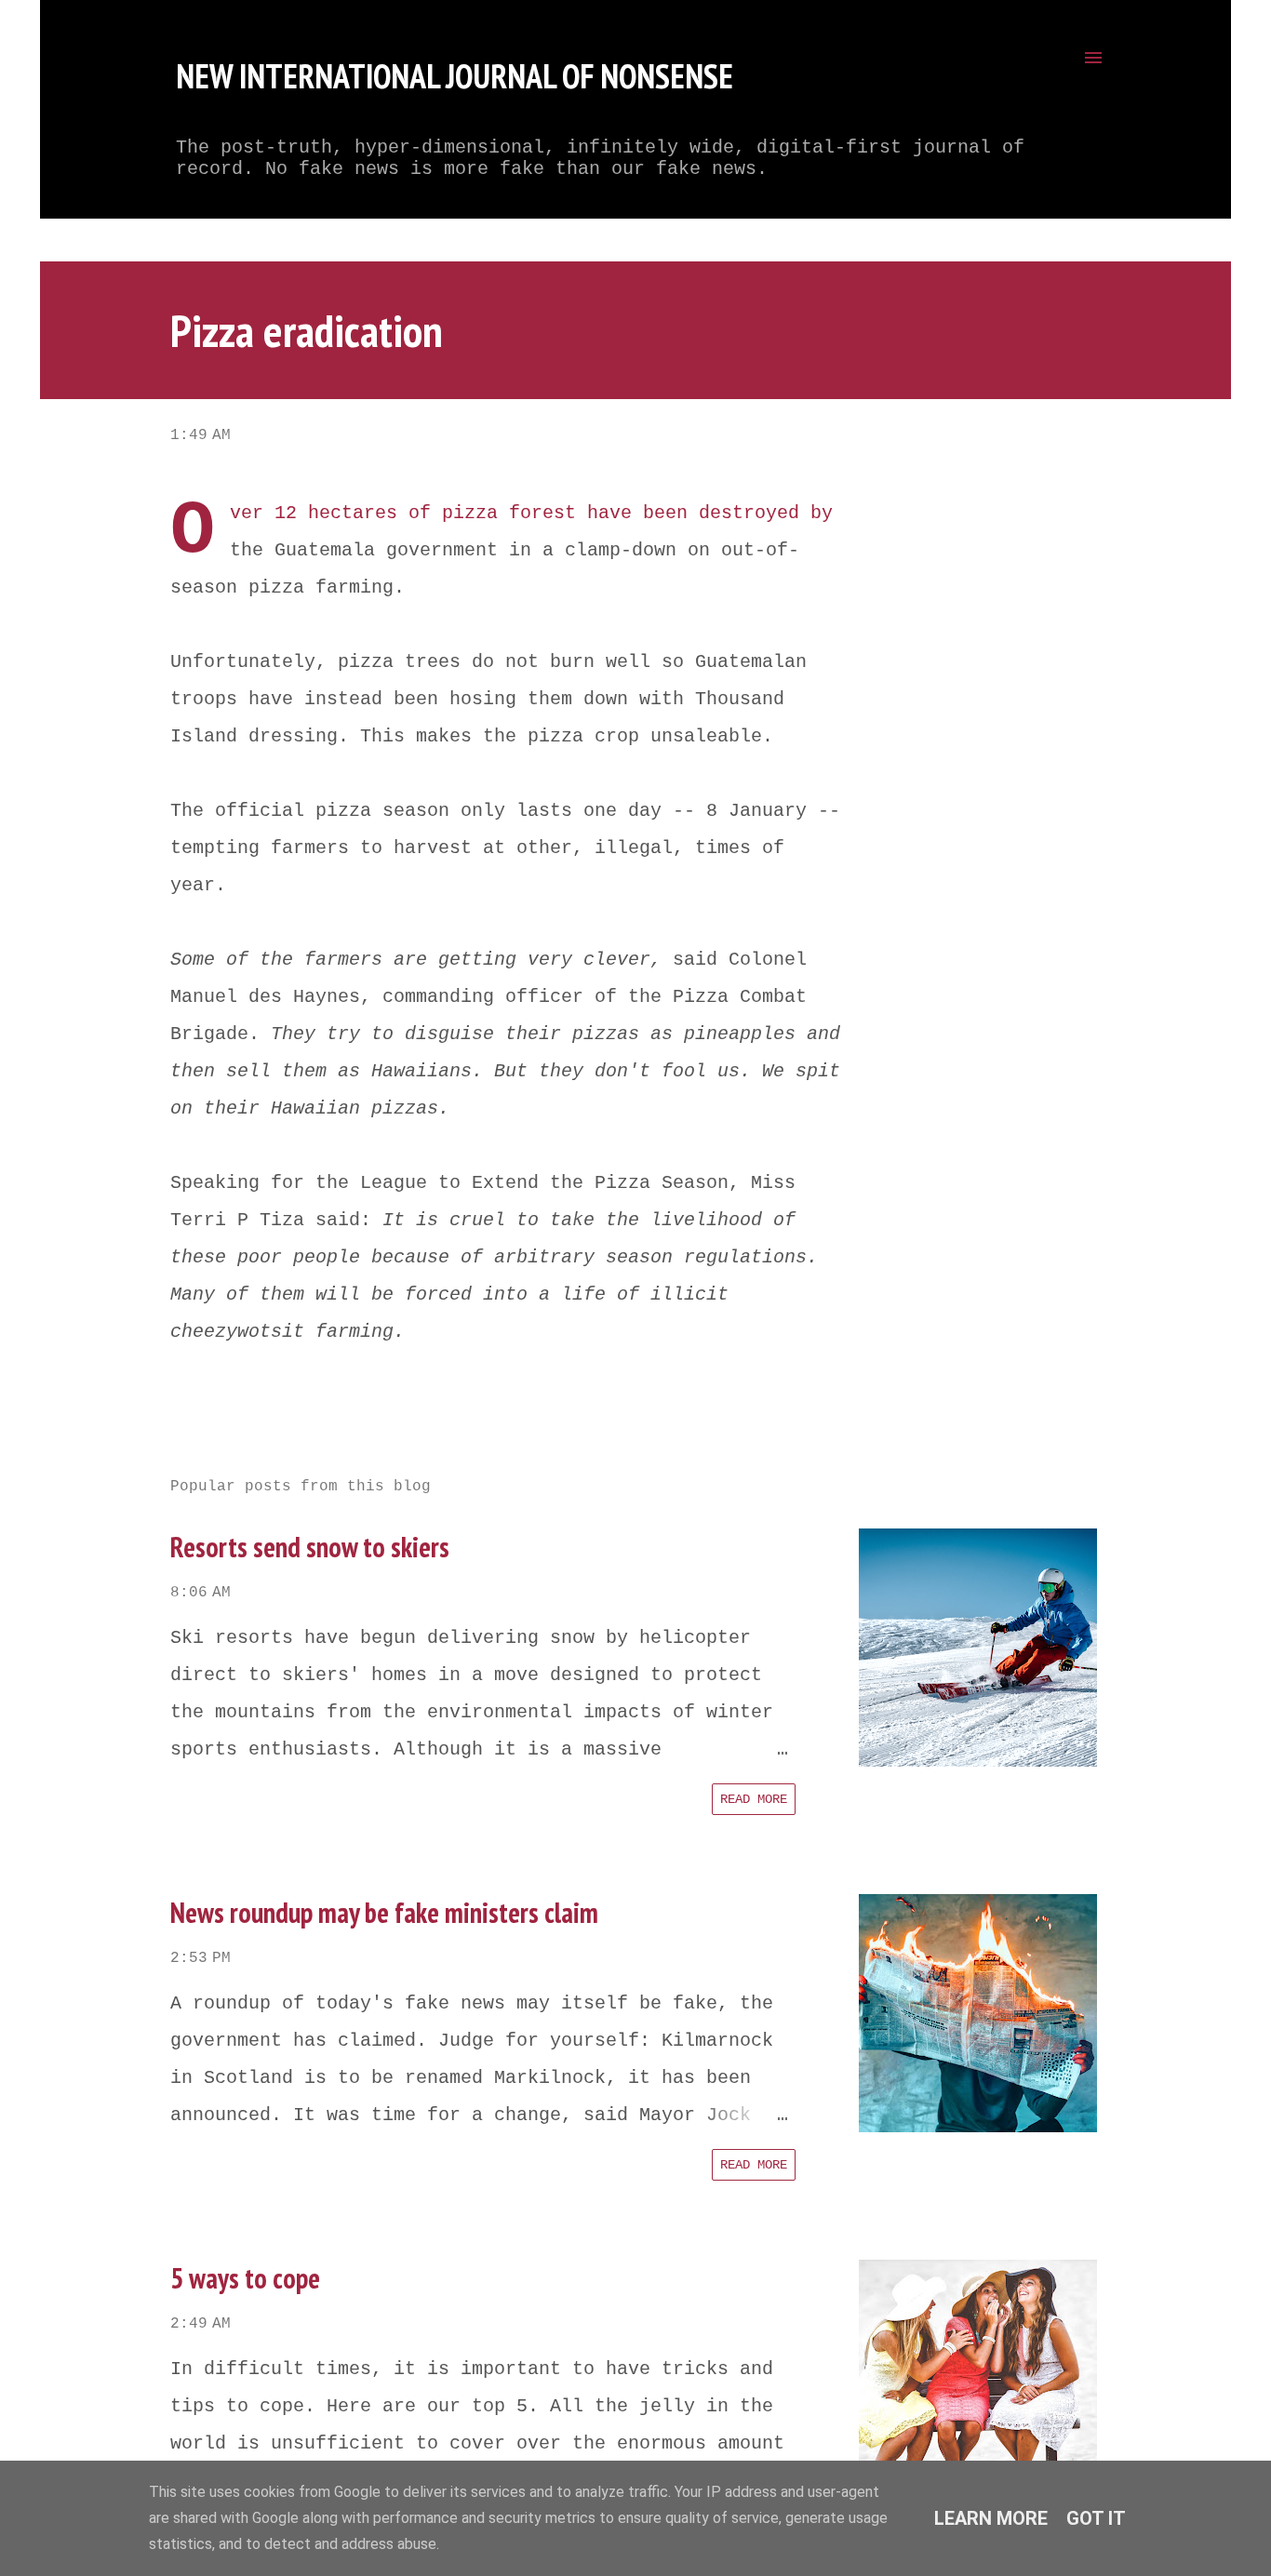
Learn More (991, 2518)
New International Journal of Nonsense (455, 76)
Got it (1096, 2518)
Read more (754, 1799)
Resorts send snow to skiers (310, 1547)
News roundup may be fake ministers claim (384, 1912)
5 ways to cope (245, 2278)
